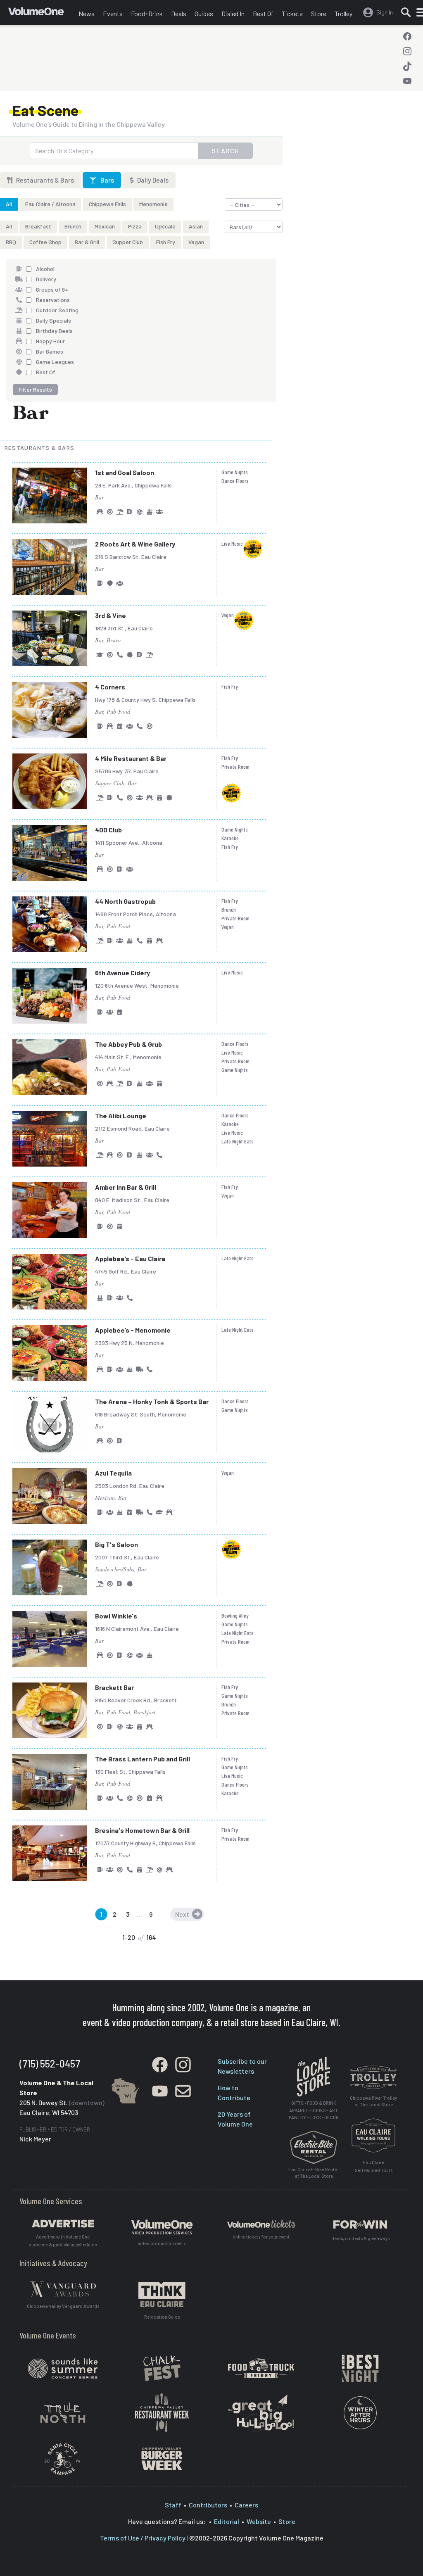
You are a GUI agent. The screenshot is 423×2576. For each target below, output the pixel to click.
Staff (173, 2505)
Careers (246, 2505)
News (87, 13)
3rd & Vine (111, 615)
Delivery (46, 279)
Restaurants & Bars (44, 180)
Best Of (263, 13)
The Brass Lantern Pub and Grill (143, 1759)
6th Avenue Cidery (122, 973)
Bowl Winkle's (116, 1616)
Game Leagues (55, 362)
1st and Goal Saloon (125, 472)
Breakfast (38, 226)
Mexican (105, 226)
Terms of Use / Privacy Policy (143, 2538)
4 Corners (110, 687)
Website (259, 2521)
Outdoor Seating (57, 310)
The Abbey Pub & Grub (128, 1044)
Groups (159, 512)
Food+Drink (147, 13)
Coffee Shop (45, 242)
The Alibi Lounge (121, 1116)
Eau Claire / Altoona (50, 204)
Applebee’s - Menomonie (133, 1330)
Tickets (292, 13)
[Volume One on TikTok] (407, 66)
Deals (179, 13)
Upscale (165, 226)
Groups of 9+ (52, 289)
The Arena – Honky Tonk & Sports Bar (152, 1401)
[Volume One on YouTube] (407, 81)
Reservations (53, 300)
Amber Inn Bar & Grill (126, 1187)
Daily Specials (53, 320)
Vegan (196, 242)
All (9, 204)
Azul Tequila (113, 1473)
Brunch (73, 226)
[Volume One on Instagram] (407, 51)
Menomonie (153, 204)
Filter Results (35, 389)
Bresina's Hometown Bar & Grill (142, 1830)
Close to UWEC (100, 655)
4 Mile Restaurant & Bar (131, 758)
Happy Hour (50, 341)
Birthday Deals (54, 331)
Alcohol (45, 269)
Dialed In (233, 13)
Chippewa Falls (107, 204)
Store (319, 13)
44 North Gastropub (125, 901)
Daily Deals (152, 180)
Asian (196, 226)
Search (226, 151)
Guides (204, 13)
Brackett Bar (114, 1687)
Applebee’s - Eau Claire (130, 1258)
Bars (107, 180)
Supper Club (128, 242)
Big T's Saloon (116, 1544)
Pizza (135, 226)
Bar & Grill (87, 242)
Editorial (227, 2521)
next (182, 1914)
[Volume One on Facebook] (407, 36)
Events (113, 13)
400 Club (108, 830)
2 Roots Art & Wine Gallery (135, 544)
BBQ (11, 242)
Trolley (343, 13)
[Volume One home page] (41, 14)
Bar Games (50, 351)
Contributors (208, 2505)
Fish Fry (166, 242)
